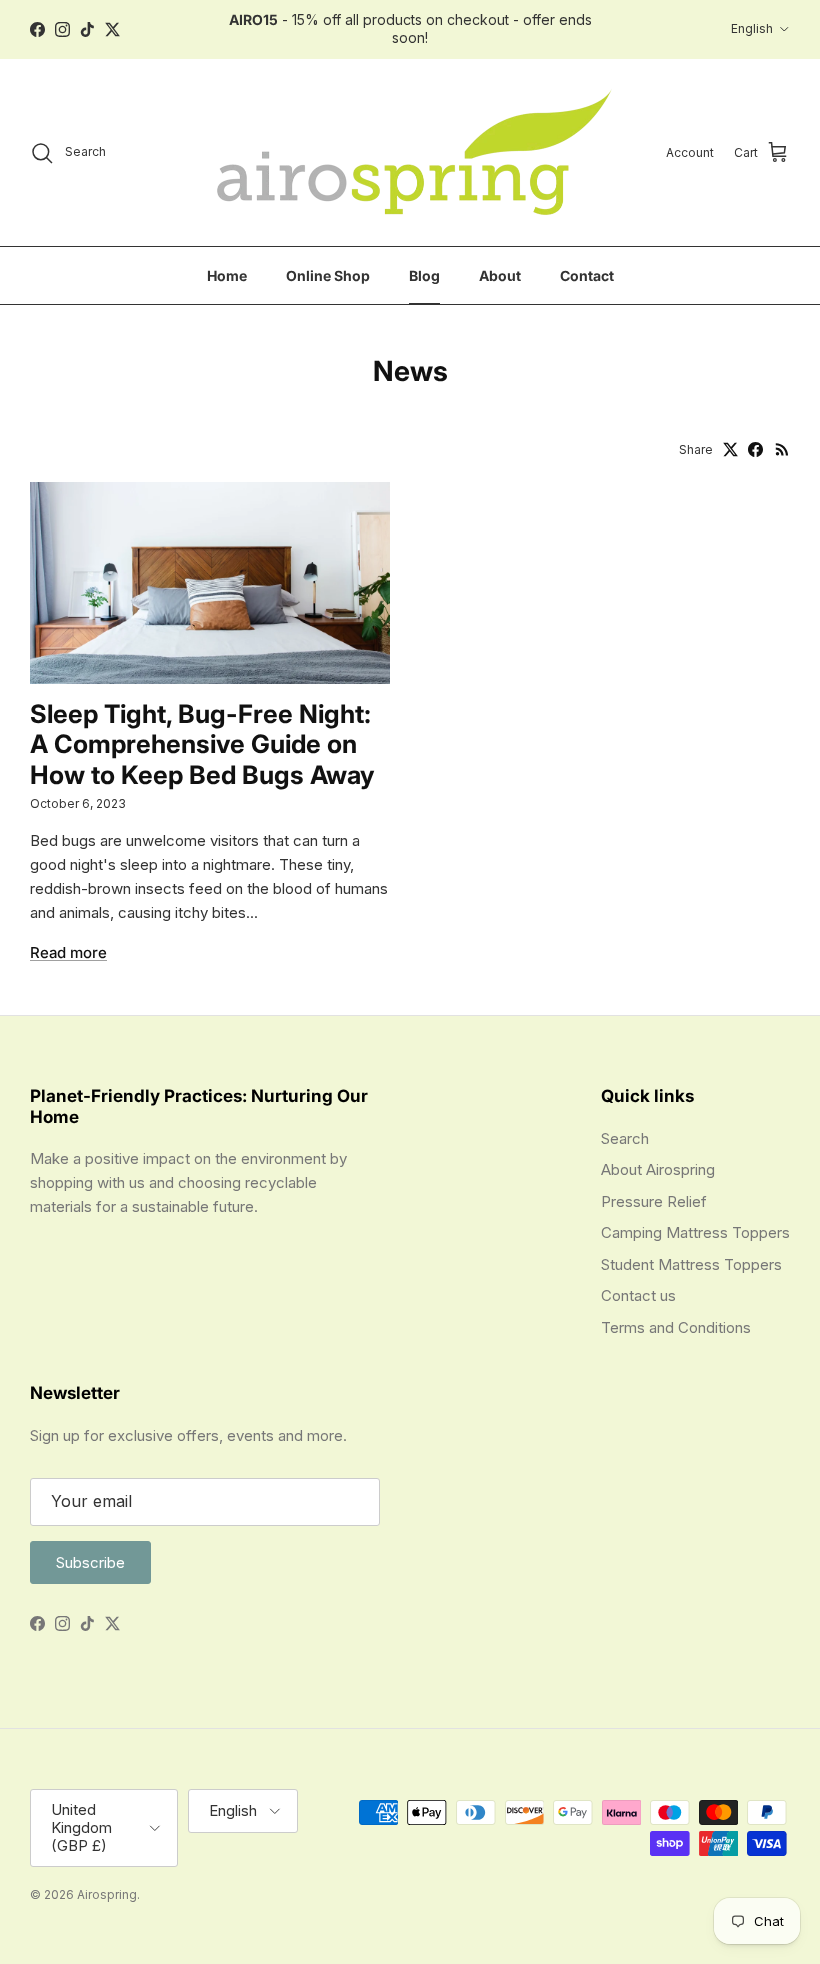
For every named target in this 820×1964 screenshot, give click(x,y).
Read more (68, 952)
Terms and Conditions (676, 1327)
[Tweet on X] (730, 449)
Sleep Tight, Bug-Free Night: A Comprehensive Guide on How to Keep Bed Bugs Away (202, 744)
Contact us (638, 1295)
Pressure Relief (654, 1201)
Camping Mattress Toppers (695, 1232)
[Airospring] (410, 153)
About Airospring (658, 1169)
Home (227, 275)
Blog (424, 275)
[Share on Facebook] (755, 449)
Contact (587, 275)
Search (625, 1138)
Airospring (107, 1894)
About (500, 275)
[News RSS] (782, 449)
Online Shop (328, 275)
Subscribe (90, 1562)
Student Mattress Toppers (691, 1264)
